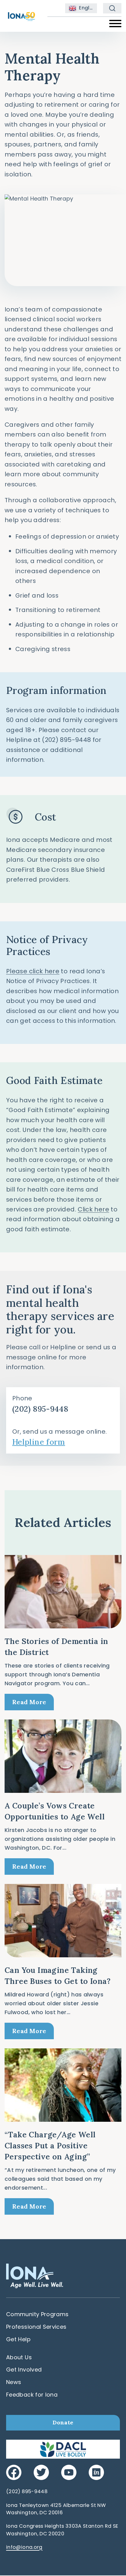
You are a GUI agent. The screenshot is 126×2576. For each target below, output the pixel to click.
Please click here (33, 971)
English (87, 8)
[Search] (112, 8)
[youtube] (69, 2472)
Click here (93, 1209)
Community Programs (37, 2314)
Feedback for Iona (32, 2395)
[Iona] (21, 14)
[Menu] (115, 24)
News (14, 2382)
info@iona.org (24, 2547)
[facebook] (14, 2472)
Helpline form (39, 1442)
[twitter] (41, 2472)
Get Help (18, 2339)
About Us (19, 2357)
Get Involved (24, 2370)
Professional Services (36, 2327)
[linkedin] (96, 2472)
